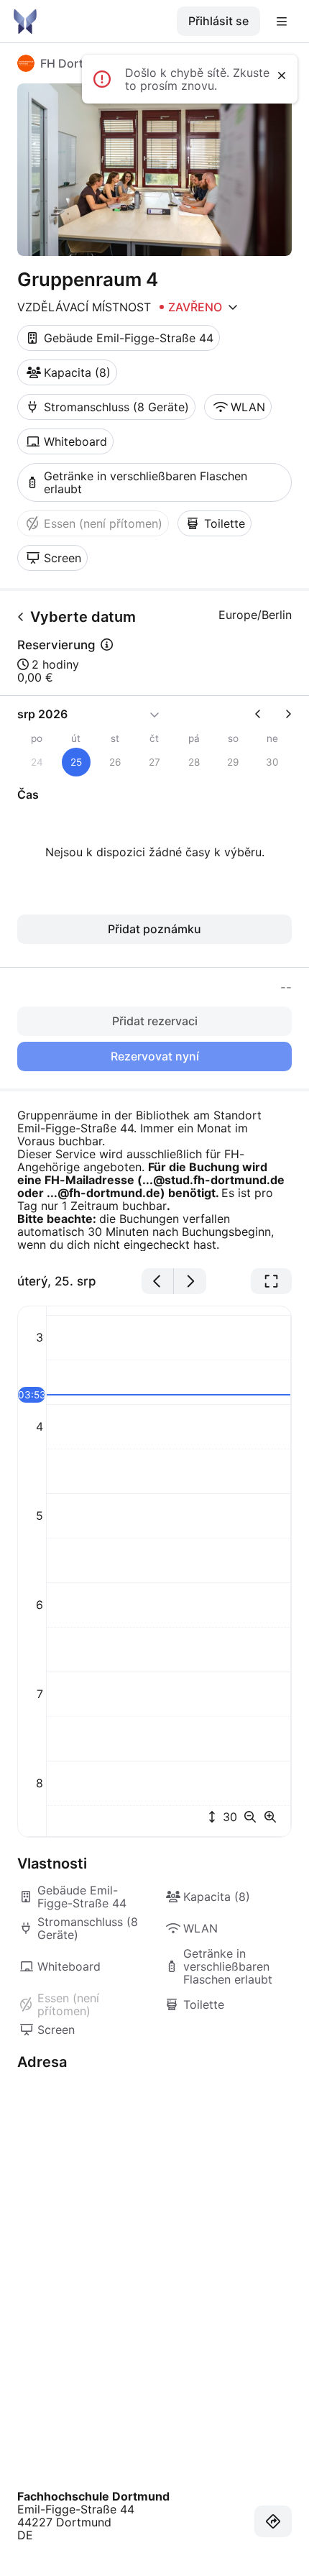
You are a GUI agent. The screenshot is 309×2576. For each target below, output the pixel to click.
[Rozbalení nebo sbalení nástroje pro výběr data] (154, 714)
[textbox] (154, 1180)
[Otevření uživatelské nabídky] (282, 22)
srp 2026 (42, 714)
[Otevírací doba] (233, 307)
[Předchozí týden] (264, 714)
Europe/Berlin (255, 615)
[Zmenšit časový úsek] (253, 1817)
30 (228, 1817)
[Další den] (190, 1281)
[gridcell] (77, 762)
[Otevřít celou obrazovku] (271, 1281)
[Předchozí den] (158, 1281)
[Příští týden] (282, 714)
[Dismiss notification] (282, 75)
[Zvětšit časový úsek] (270, 1817)
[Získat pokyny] (273, 2521)
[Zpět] (21, 617)
